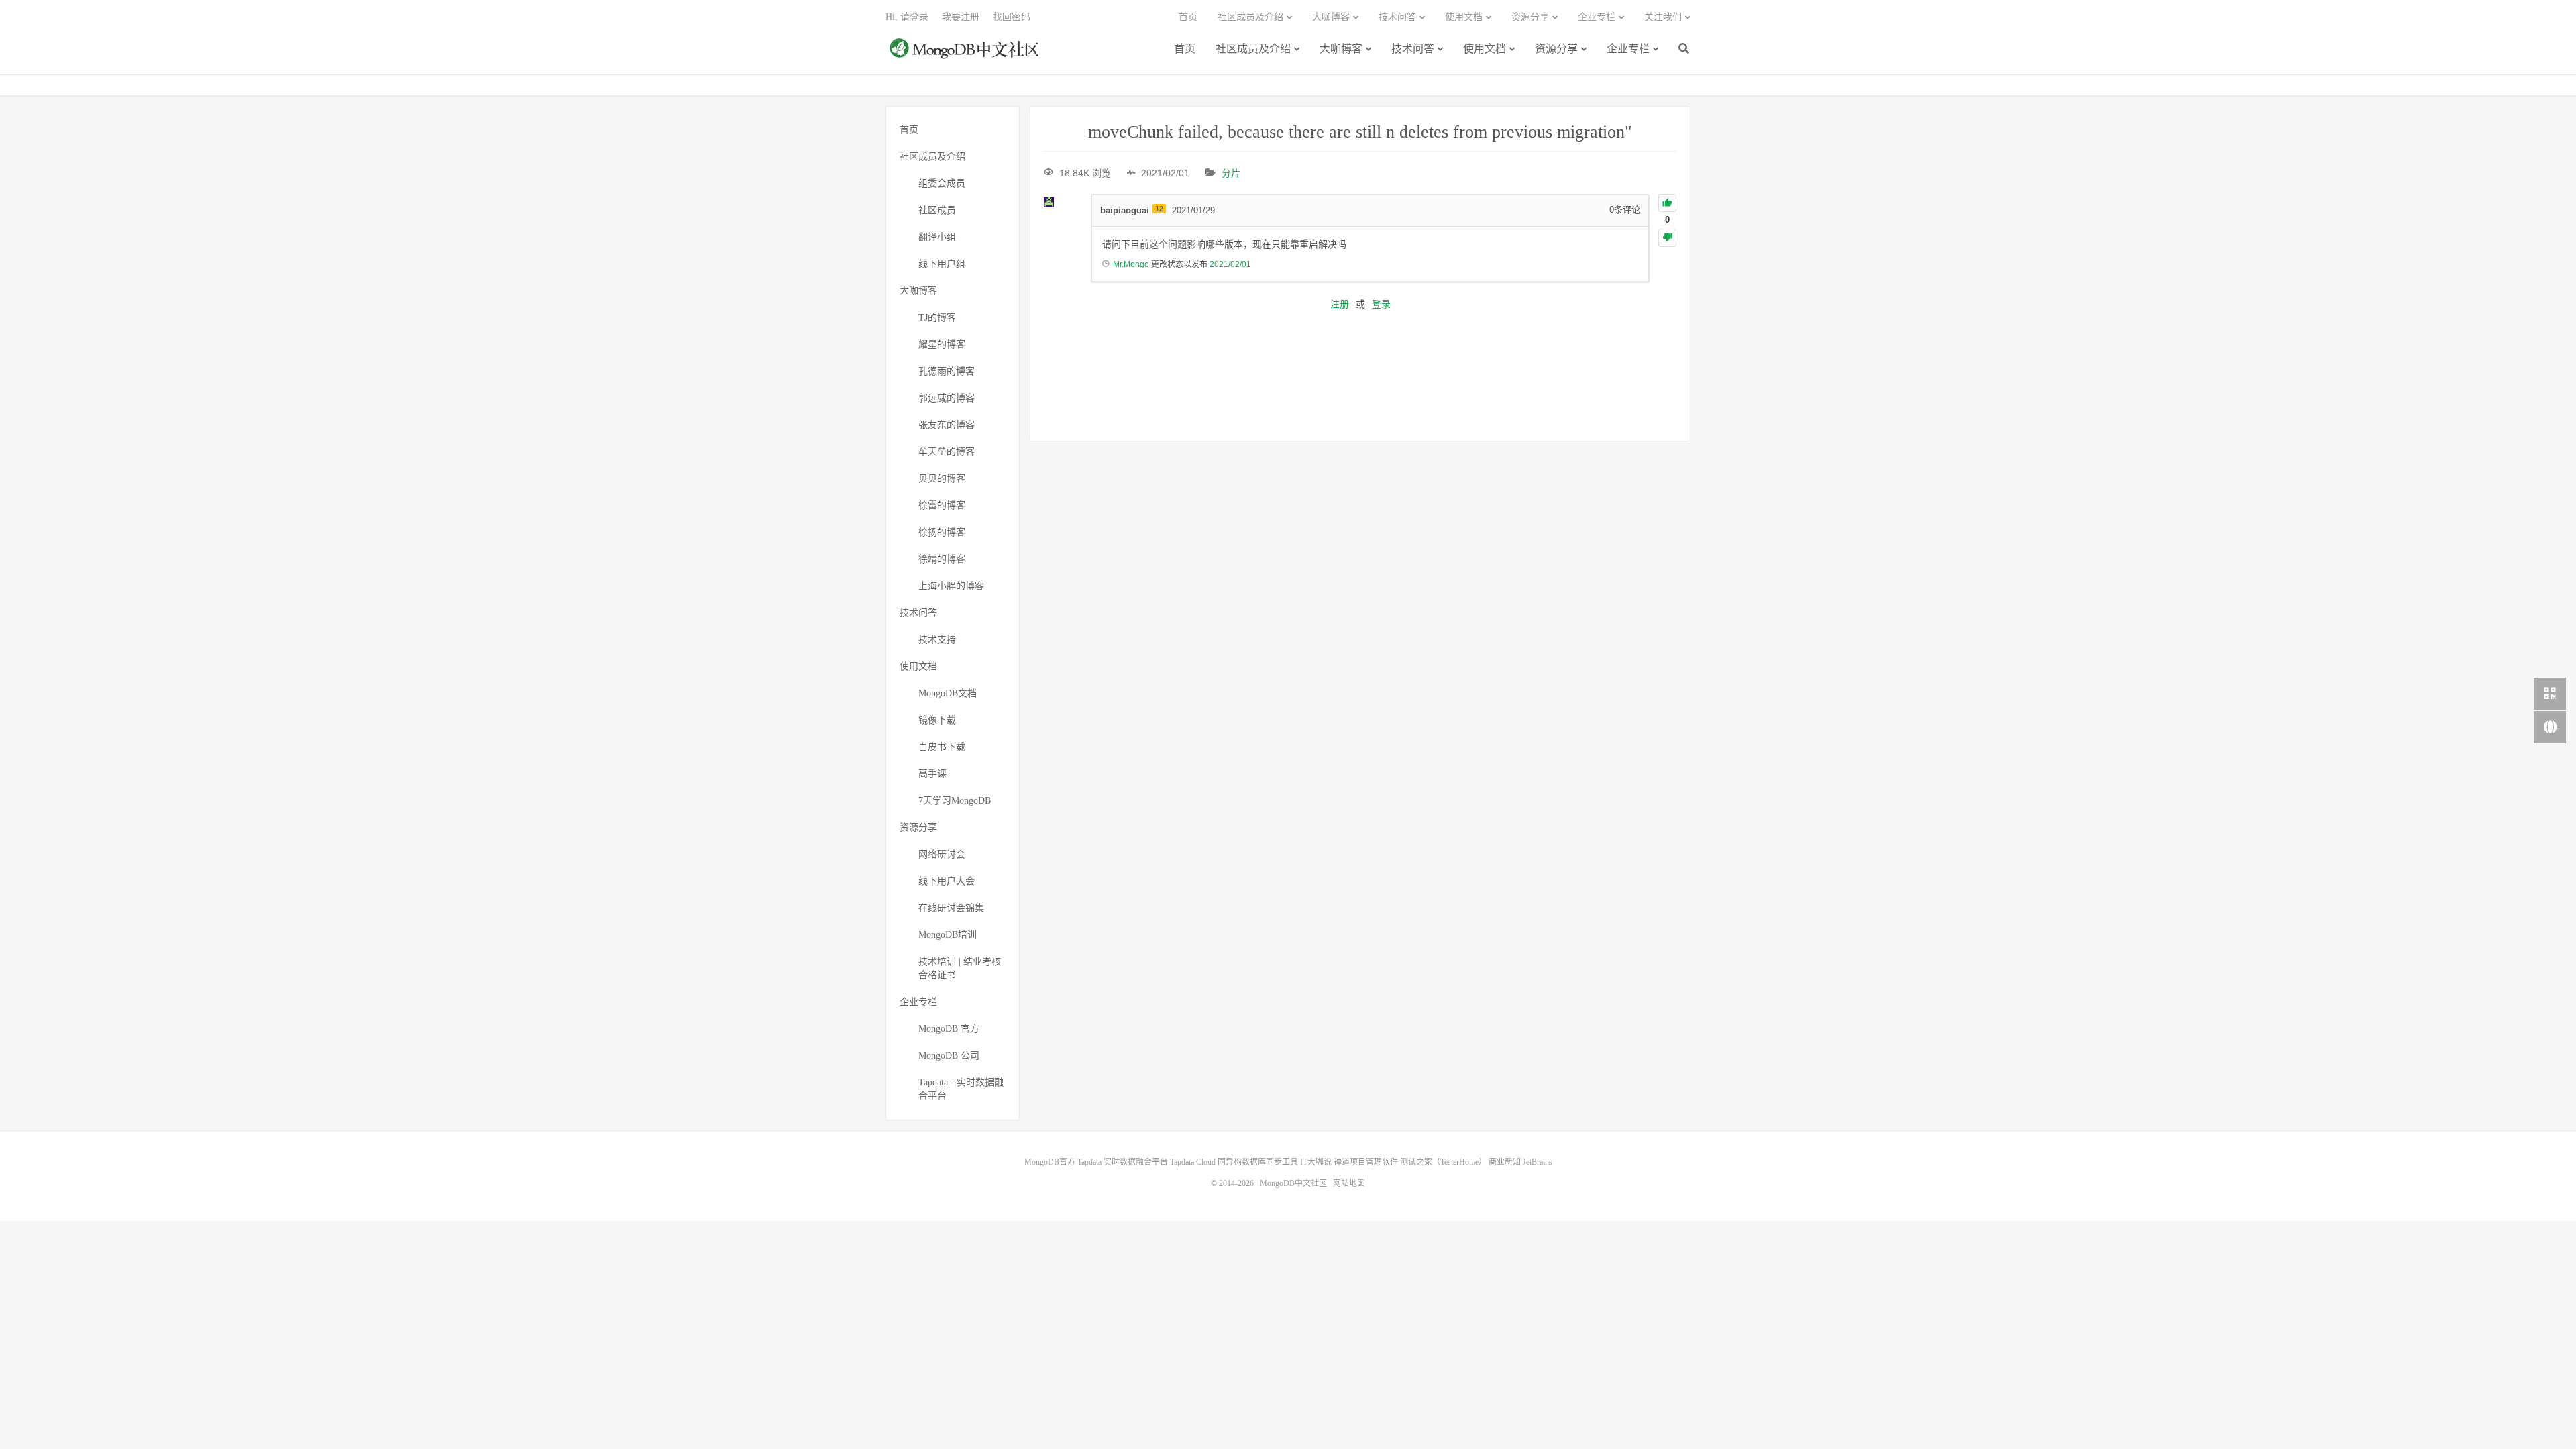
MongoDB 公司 (949, 1056)
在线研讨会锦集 (951, 908)
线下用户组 (942, 264)
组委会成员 (942, 183)
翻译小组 (937, 237)
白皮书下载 (942, 747)
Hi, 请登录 (907, 17)
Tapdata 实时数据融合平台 (1123, 1162)
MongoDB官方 (1050, 1162)
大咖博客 (1341, 49)
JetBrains (1538, 1162)
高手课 (932, 774)
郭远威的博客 (947, 398)
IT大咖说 (1316, 1162)
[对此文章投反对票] (1667, 238)
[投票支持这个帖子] (1667, 203)
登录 (1381, 304)
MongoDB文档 (948, 693)
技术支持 (937, 640)
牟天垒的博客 (947, 452)
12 (1159, 209)
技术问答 (1413, 49)
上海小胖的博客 (951, 586)
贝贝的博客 (942, 479)
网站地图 (1349, 1183)
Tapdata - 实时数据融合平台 (961, 1089)
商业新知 (1505, 1162)
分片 (1231, 173)
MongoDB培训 (948, 935)
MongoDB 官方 (949, 1029)
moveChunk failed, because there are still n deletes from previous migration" (1360, 132)
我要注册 (961, 17)
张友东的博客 (947, 425)
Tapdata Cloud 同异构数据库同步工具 (1234, 1162)
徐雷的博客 (942, 505)
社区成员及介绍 (1253, 49)
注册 (1340, 304)
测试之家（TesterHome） (1443, 1162)
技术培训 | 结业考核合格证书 (960, 968)
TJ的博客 (937, 318)
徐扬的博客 (942, 532)
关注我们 (1663, 17)
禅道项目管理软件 (1366, 1162)
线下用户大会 (947, 881)
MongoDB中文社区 (966, 56)
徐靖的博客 (942, 559)
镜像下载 (937, 720)
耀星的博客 (942, 344)
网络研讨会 (942, 854)
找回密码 (1012, 17)
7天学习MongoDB (955, 801)
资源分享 (1556, 49)
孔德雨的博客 (947, 371)
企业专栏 (1628, 49)
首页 (1185, 49)
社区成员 (937, 210)
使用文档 (1485, 49)
